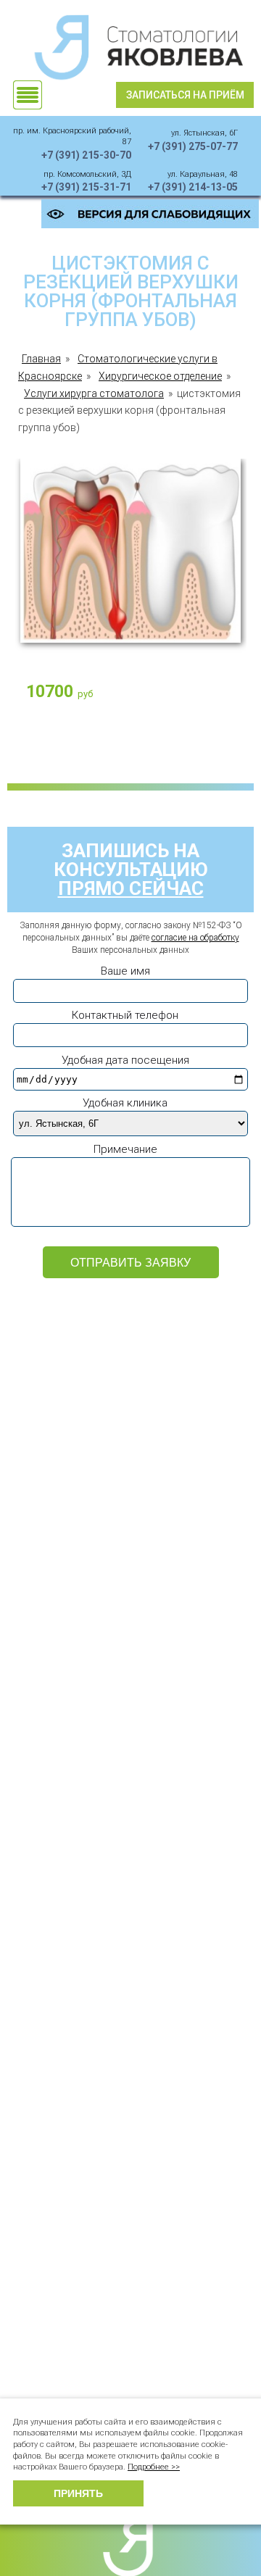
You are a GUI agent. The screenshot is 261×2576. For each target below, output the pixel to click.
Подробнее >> (154, 2467)
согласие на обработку (195, 938)
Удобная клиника (125, 1103)
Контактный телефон (125, 1015)
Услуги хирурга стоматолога (94, 393)
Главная (41, 359)
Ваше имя (125, 971)
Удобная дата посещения (125, 1060)
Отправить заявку (130, 1263)
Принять (78, 2493)
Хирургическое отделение (160, 376)
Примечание (125, 1149)
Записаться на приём (185, 95)
